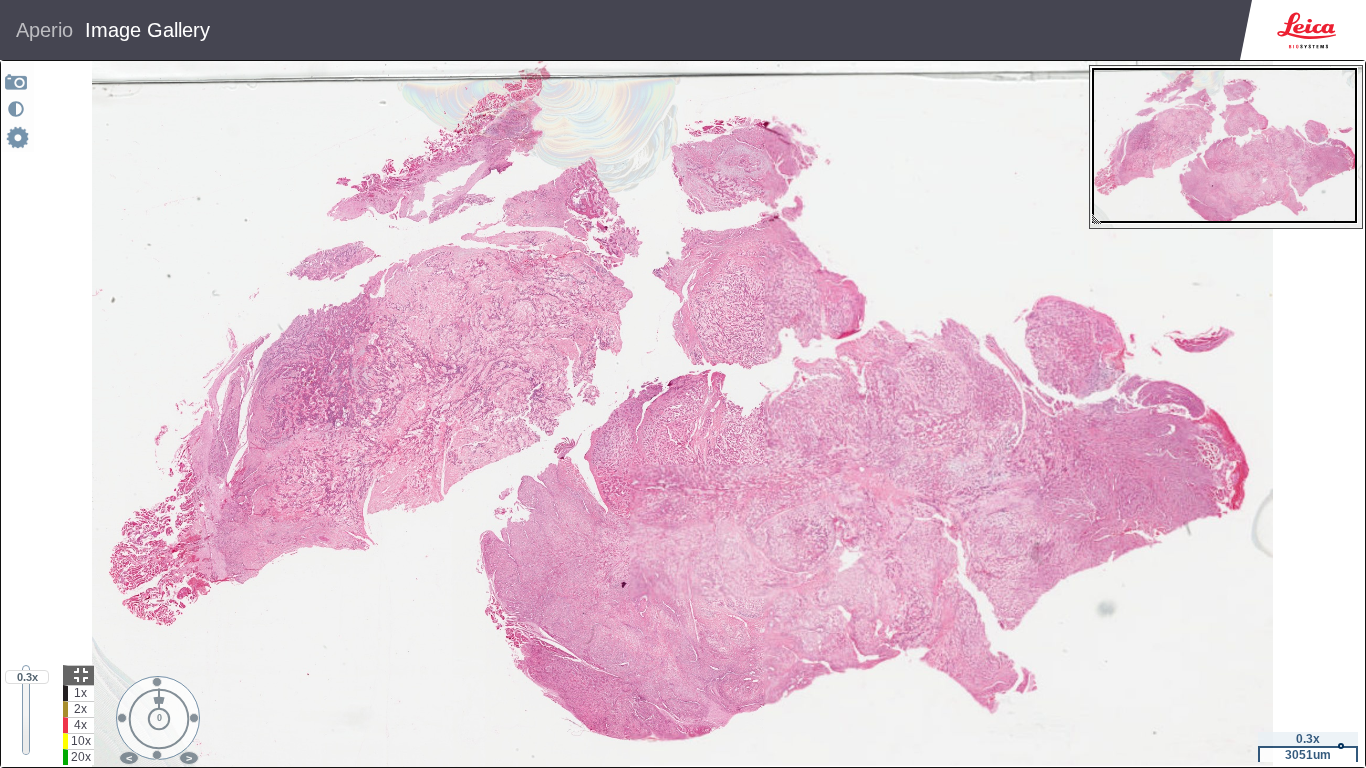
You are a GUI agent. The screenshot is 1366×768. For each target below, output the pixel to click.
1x (80, 693)
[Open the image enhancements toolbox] (16, 109)
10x (81, 741)
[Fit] (78, 675)
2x (80, 709)
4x (80, 725)
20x (81, 757)
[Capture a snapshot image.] (16, 81)
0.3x (27, 677)
